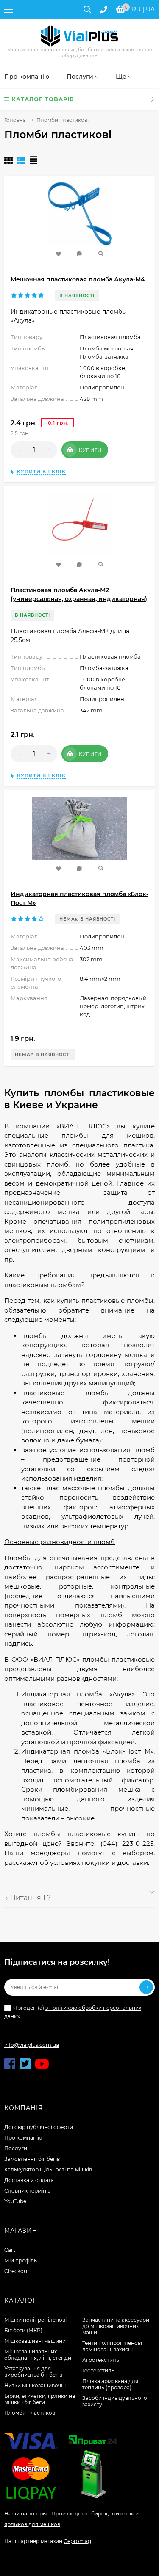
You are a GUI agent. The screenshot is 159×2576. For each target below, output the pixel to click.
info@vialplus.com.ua (32, 2045)
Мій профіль (21, 2260)
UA (150, 9)
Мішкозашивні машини (35, 2341)
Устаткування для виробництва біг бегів (33, 2372)
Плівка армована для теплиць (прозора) (110, 2384)
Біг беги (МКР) (23, 2330)
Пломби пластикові (30, 2413)
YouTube (15, 2201)
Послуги (16, 2148)
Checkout (17, 2271)
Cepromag (77, 2541)
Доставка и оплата (29, 2180)
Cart (10, 2250)
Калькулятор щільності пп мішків (48, 2169)
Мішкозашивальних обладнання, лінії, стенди (38, 2355)
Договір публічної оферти (39, 2127)
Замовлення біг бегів (32, 2159)
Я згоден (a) (73, 2012)
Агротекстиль (101, 2360)
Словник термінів (27, 2191)
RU (136, 9)
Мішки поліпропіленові (35, 2320)
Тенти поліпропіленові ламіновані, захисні (112, 2346)
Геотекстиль (98, 2371)
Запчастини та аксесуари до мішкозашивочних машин (116, 2326)
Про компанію (23, 2138)
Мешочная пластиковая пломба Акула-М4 (78, 279)
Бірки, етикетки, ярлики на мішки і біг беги (40, 2399)
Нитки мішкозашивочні (35, 2385)
